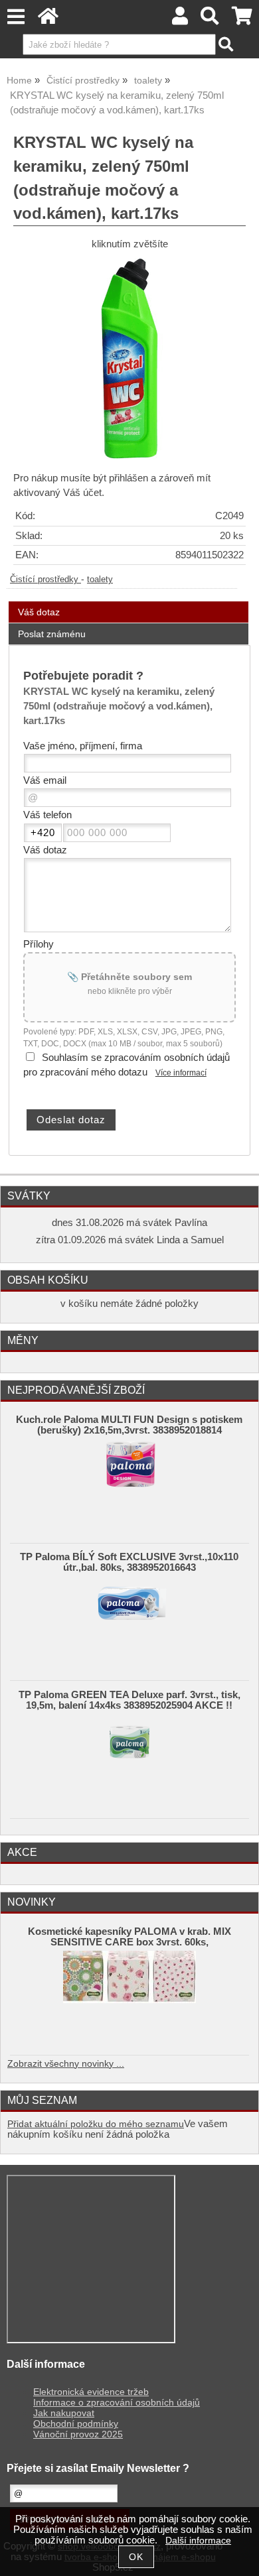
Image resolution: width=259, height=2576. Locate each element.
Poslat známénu (52, 634)
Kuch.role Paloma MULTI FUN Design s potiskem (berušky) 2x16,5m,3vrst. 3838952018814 (129, 1425)
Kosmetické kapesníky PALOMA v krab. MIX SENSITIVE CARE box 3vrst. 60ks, (129, 1937)
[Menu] (16, 17)
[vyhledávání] (210, 20)
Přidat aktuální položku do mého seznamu (96, 2124)
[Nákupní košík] (242, 20)
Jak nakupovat (64, 2413)
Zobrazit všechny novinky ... (66, 2064)
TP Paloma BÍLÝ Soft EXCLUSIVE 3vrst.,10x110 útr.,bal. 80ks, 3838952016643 (129, 1562)
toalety (100, 580)
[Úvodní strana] (48, 20)
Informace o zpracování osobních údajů (117, 2403)
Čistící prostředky (45, 580)
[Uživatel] (180, 20)
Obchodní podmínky (76, 2424)
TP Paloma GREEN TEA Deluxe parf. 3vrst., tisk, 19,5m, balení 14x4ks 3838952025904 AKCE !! (129, 1700)
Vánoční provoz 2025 (78, 2434)
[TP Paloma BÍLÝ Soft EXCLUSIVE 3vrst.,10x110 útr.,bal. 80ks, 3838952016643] (130, 1616)
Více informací (181, 1073)
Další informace (198, 2541)
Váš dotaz (39, 612)
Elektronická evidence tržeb (91, 2392)
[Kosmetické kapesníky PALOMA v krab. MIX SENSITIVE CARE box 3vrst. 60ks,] (130, 1991)
